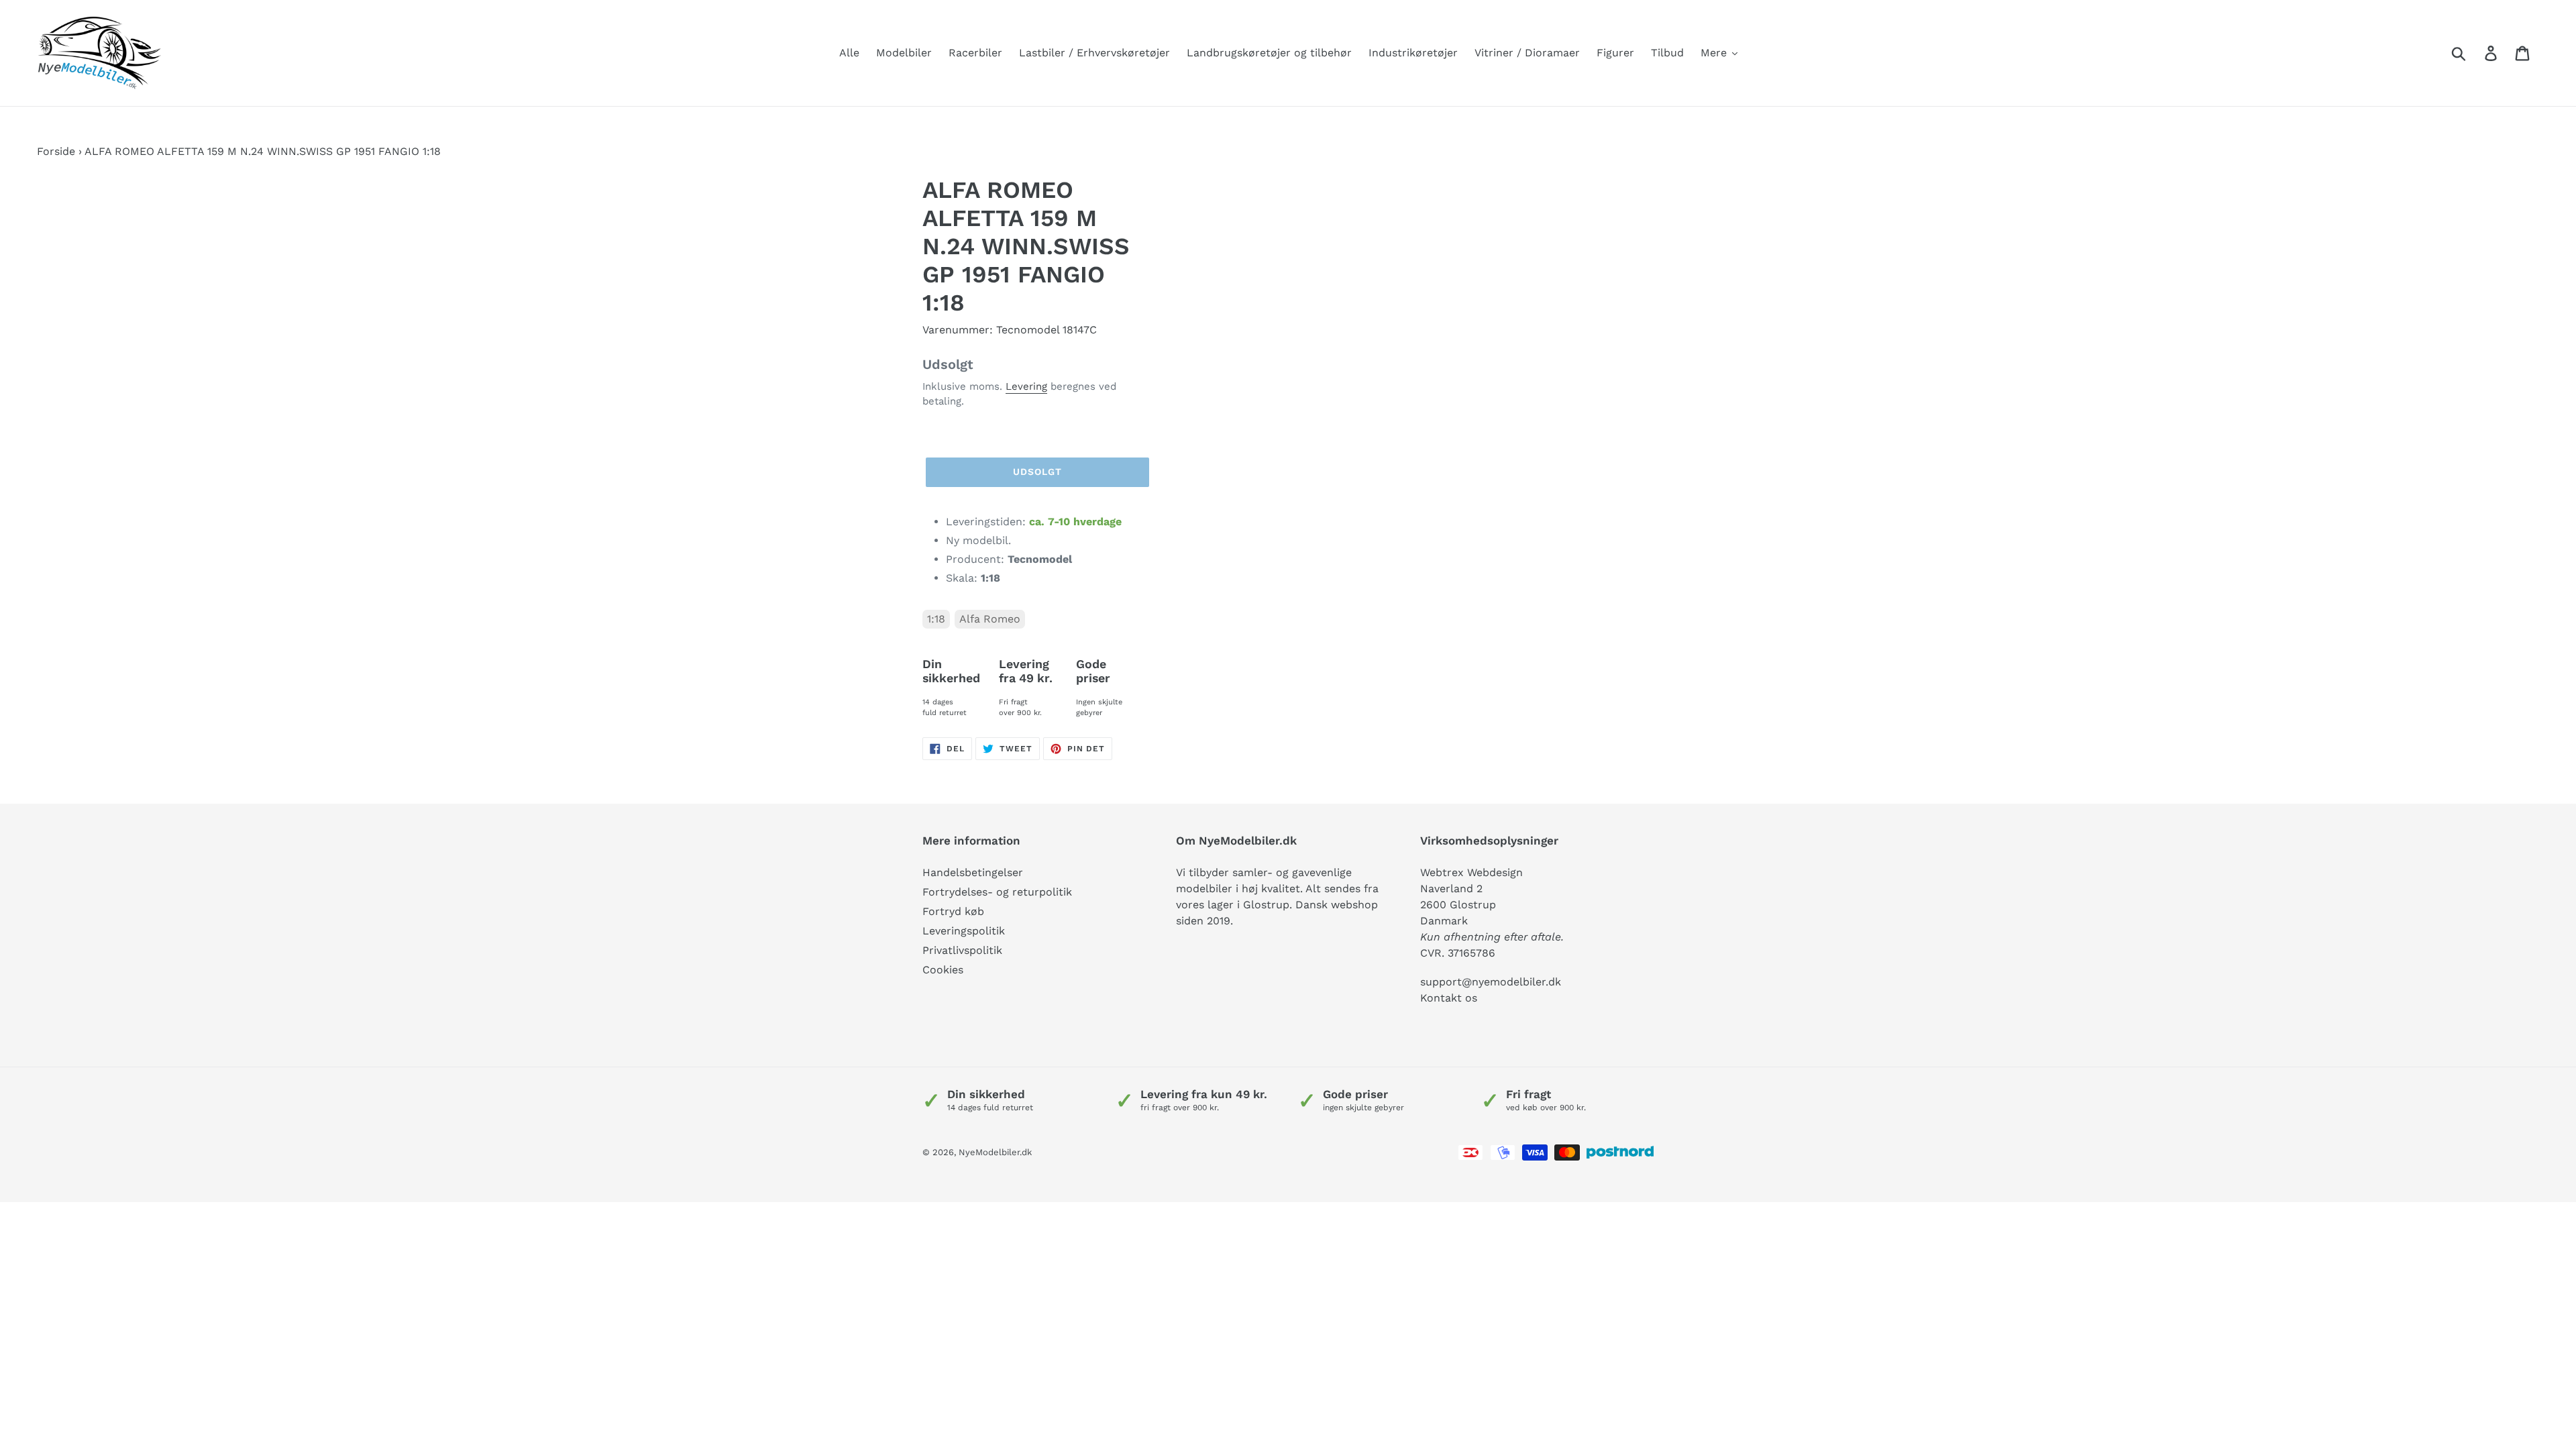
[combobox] (2474, 53)
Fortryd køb (953, 911)
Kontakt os (1449, 998)
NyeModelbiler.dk (995, 1152)
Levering (1026, 386)
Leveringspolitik (964, 931)
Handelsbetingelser (973, 872)
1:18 (936, 619)
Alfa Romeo (990, 619)
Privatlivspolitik (962, 950)
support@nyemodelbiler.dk (1491, 982)
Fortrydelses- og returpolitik (997, 892)
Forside (56, 151)
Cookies (943, 970)
